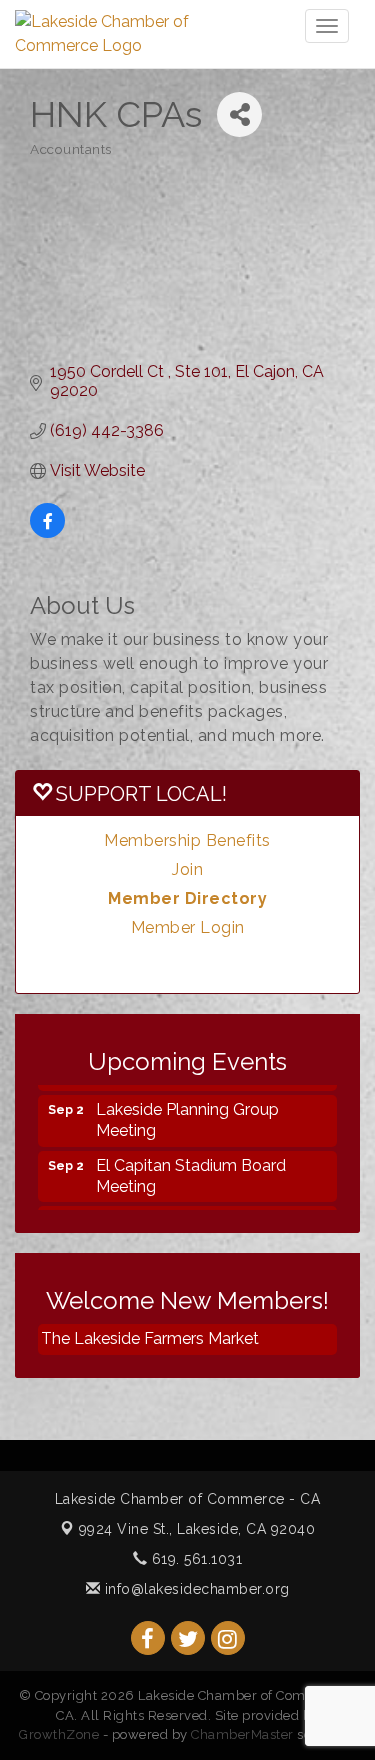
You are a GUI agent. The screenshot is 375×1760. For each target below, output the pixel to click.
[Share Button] (239, 114)
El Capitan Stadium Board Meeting (191, 1170)
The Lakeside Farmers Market (150, 1338)
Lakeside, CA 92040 (197, 1529)
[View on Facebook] (47, 532)
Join (187, 869)
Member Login (188, 927)
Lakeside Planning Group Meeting (187, 1114)
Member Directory (187, 898)
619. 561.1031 (194, 1559)
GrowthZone (59, 1734)
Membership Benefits (187, 840)
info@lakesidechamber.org (195, 1589)
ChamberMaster (242, 1734)
